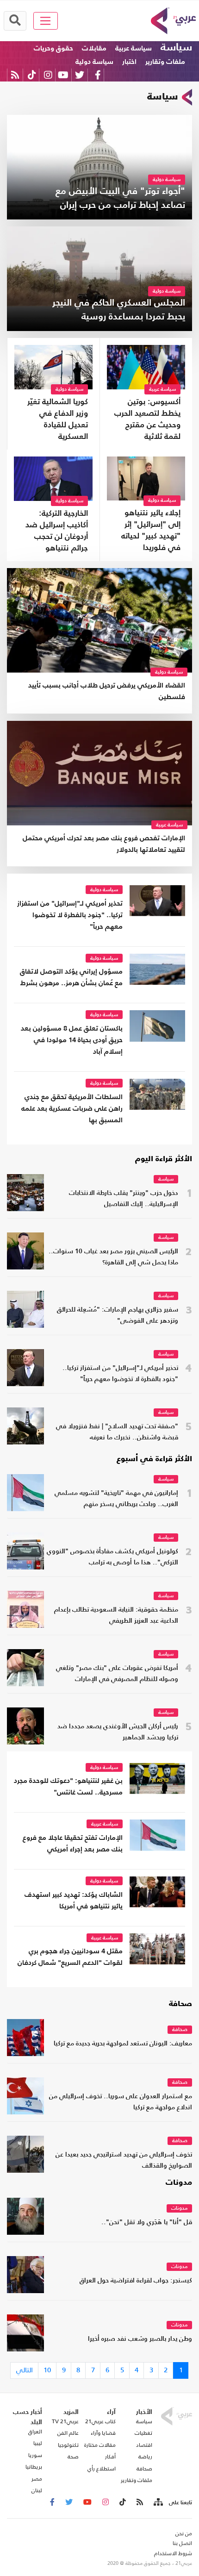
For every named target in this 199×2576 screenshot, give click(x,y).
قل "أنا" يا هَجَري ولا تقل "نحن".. (147, 2223)
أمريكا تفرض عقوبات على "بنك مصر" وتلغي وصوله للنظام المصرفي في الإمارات (117, 1674)
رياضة (145, 2457)
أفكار (110, 2457)
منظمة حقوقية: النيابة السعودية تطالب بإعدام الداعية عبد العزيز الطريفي (116, 1616)
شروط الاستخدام (173, 2553)
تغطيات (143, 2433)
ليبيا (38, 2443)
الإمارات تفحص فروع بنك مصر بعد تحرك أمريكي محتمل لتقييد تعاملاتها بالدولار (104, 844)
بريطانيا (34, 2467)
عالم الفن (68, 2433)
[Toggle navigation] (46, 21)
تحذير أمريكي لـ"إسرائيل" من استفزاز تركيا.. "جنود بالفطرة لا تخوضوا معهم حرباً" (70, 915)
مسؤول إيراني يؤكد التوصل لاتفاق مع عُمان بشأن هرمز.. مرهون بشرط (71, 977)
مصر (37, 2479)
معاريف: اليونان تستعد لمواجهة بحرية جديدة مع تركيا (123, 2044)
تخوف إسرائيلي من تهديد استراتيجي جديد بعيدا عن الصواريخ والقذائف (124, 2160)
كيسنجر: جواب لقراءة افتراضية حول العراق (136, 2281)
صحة (73, 2457)
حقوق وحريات (53, 48)
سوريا (35, 2455)
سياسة (176, 48)
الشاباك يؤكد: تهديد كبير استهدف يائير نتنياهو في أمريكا (74, 1901)
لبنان (37, 2490)
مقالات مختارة (100, 2445)
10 (47, 2370)
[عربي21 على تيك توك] (32, 75)
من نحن (184, 2533)
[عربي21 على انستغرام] (48, 75)
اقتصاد (144, 2445)
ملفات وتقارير (165, 62)
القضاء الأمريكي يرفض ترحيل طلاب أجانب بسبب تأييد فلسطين (107, 691)
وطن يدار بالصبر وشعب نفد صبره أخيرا (140, 2339)
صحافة (180, 2004)
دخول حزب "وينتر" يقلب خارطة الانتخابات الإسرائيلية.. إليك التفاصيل (124, 1199)
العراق (35, 2432)
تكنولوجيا (68, 2445)
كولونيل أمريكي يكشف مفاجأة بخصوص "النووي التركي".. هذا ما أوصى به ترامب (112, 1557)
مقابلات (94, 48)
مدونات (179, 2183)
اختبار (129, 62)
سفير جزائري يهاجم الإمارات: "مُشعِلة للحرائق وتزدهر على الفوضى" (118, 1316)
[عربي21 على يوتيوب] (63, 75)
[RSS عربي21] (15, 75)
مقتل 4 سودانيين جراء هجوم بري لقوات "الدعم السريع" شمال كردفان (70, 1957)
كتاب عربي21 (100, 2421)
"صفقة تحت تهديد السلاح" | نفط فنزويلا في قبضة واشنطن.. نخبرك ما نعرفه (117, 1432)
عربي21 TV (65, 2421)
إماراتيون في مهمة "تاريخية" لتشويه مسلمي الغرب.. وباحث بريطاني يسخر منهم (116, 1499)
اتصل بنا (182, 2543)
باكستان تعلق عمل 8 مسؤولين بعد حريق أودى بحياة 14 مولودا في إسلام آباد (72, 1040)
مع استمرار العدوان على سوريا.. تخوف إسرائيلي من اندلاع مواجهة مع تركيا (121, 2102)
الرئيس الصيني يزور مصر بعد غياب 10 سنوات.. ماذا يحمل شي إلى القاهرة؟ (113, 1257)
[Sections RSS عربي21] (158, 2502)
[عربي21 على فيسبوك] (98, 75)
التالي (25, 2370)
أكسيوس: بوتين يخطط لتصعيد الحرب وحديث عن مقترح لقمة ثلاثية (147, 419)
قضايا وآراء (103, 2433)
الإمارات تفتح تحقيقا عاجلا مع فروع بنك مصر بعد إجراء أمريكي (73, 1844)
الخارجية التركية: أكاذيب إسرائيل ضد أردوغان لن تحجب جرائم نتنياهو (57, 531)
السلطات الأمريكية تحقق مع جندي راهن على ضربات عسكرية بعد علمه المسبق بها (72, 1109)
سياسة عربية (134, 48)
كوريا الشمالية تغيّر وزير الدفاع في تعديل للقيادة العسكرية (58, 419)
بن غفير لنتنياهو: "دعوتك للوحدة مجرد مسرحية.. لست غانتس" (68, 1787)
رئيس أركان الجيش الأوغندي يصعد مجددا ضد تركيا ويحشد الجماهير (118, 1732)
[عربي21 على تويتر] (80, 75)
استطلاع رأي (102, 2469)
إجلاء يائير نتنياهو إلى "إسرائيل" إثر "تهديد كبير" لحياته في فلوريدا (151, 531)
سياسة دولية (94, 62)
